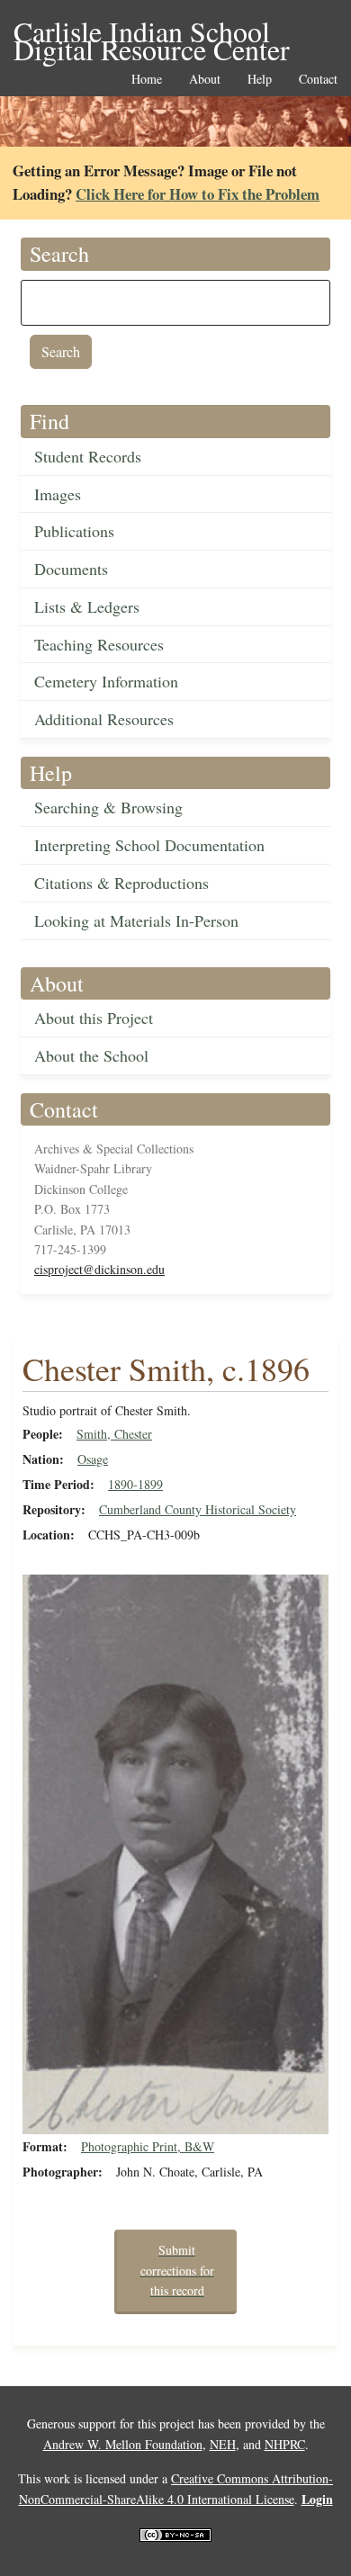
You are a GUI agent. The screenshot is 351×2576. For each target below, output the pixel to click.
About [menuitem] (205, 80)
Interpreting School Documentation (149, 845)
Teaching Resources (99, 644)
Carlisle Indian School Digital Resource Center (152, 33)
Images (58, 494)
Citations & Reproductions (121, 883)
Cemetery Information (106, 681)
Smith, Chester (114, 1434)
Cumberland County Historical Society (198, 1509)
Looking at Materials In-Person (136, 920)
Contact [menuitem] (318, 80)
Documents (71, 569)
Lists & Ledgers (87, 606)
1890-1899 (135, 1484)
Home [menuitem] (147, 80)
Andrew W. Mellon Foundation (123, 2444)
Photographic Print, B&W (148, 2146)
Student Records (88, 456)
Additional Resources (104, 719)
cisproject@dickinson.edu (99, 1269)
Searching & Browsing (108, 807)
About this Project (94, 1018)
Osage (93, 1459)
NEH (223, 2444)
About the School (91, 1055)
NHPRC (285, 2444)
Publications (74, 531)
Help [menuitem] (260, 80)
